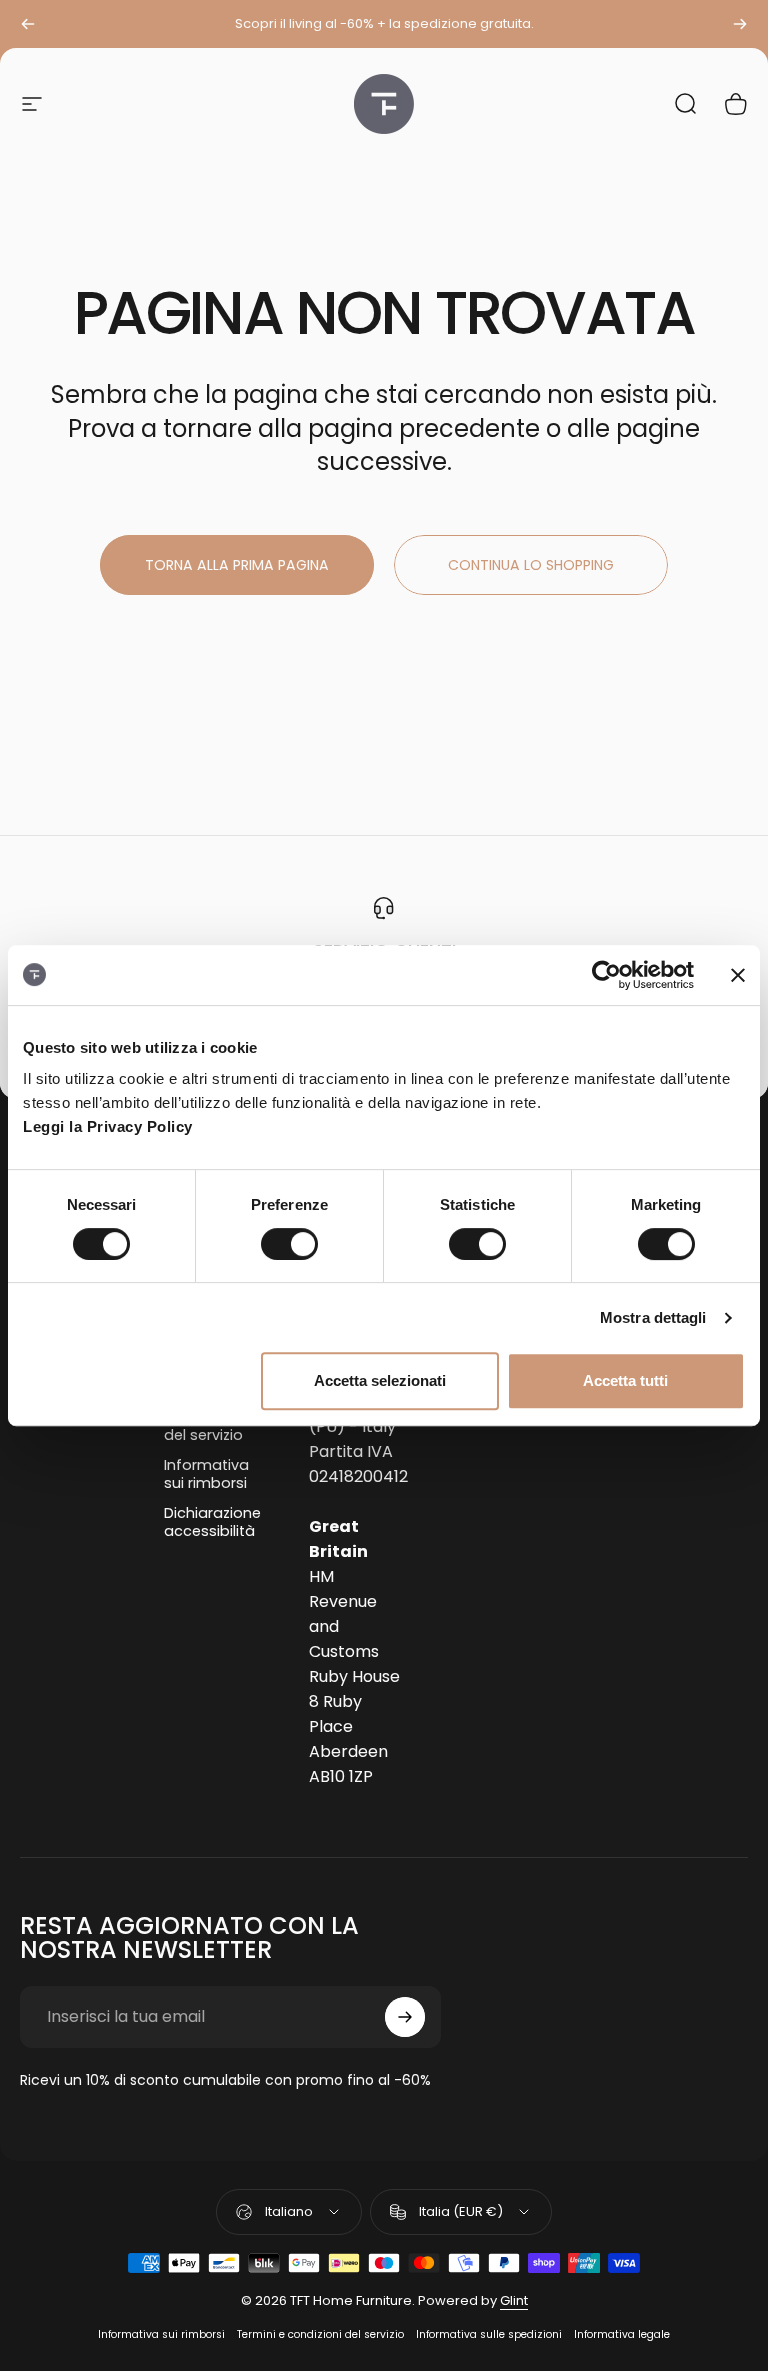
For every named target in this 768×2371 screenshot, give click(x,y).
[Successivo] (740, 24)
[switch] (289, 1244)
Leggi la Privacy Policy (108, 1126)
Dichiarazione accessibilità (212, 1522)
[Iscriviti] (405, 2017)
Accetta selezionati (380, 1380)
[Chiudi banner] (738, 975)
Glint (514, 2300)
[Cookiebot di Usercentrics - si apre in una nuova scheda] (606, 975)
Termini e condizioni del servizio (320, 2334)
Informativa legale (622, 2334)
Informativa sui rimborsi (206, 1474)
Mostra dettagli (653, 1317)
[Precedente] (28, 24)
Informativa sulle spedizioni (489, 2334)
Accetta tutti (625, 1380)
